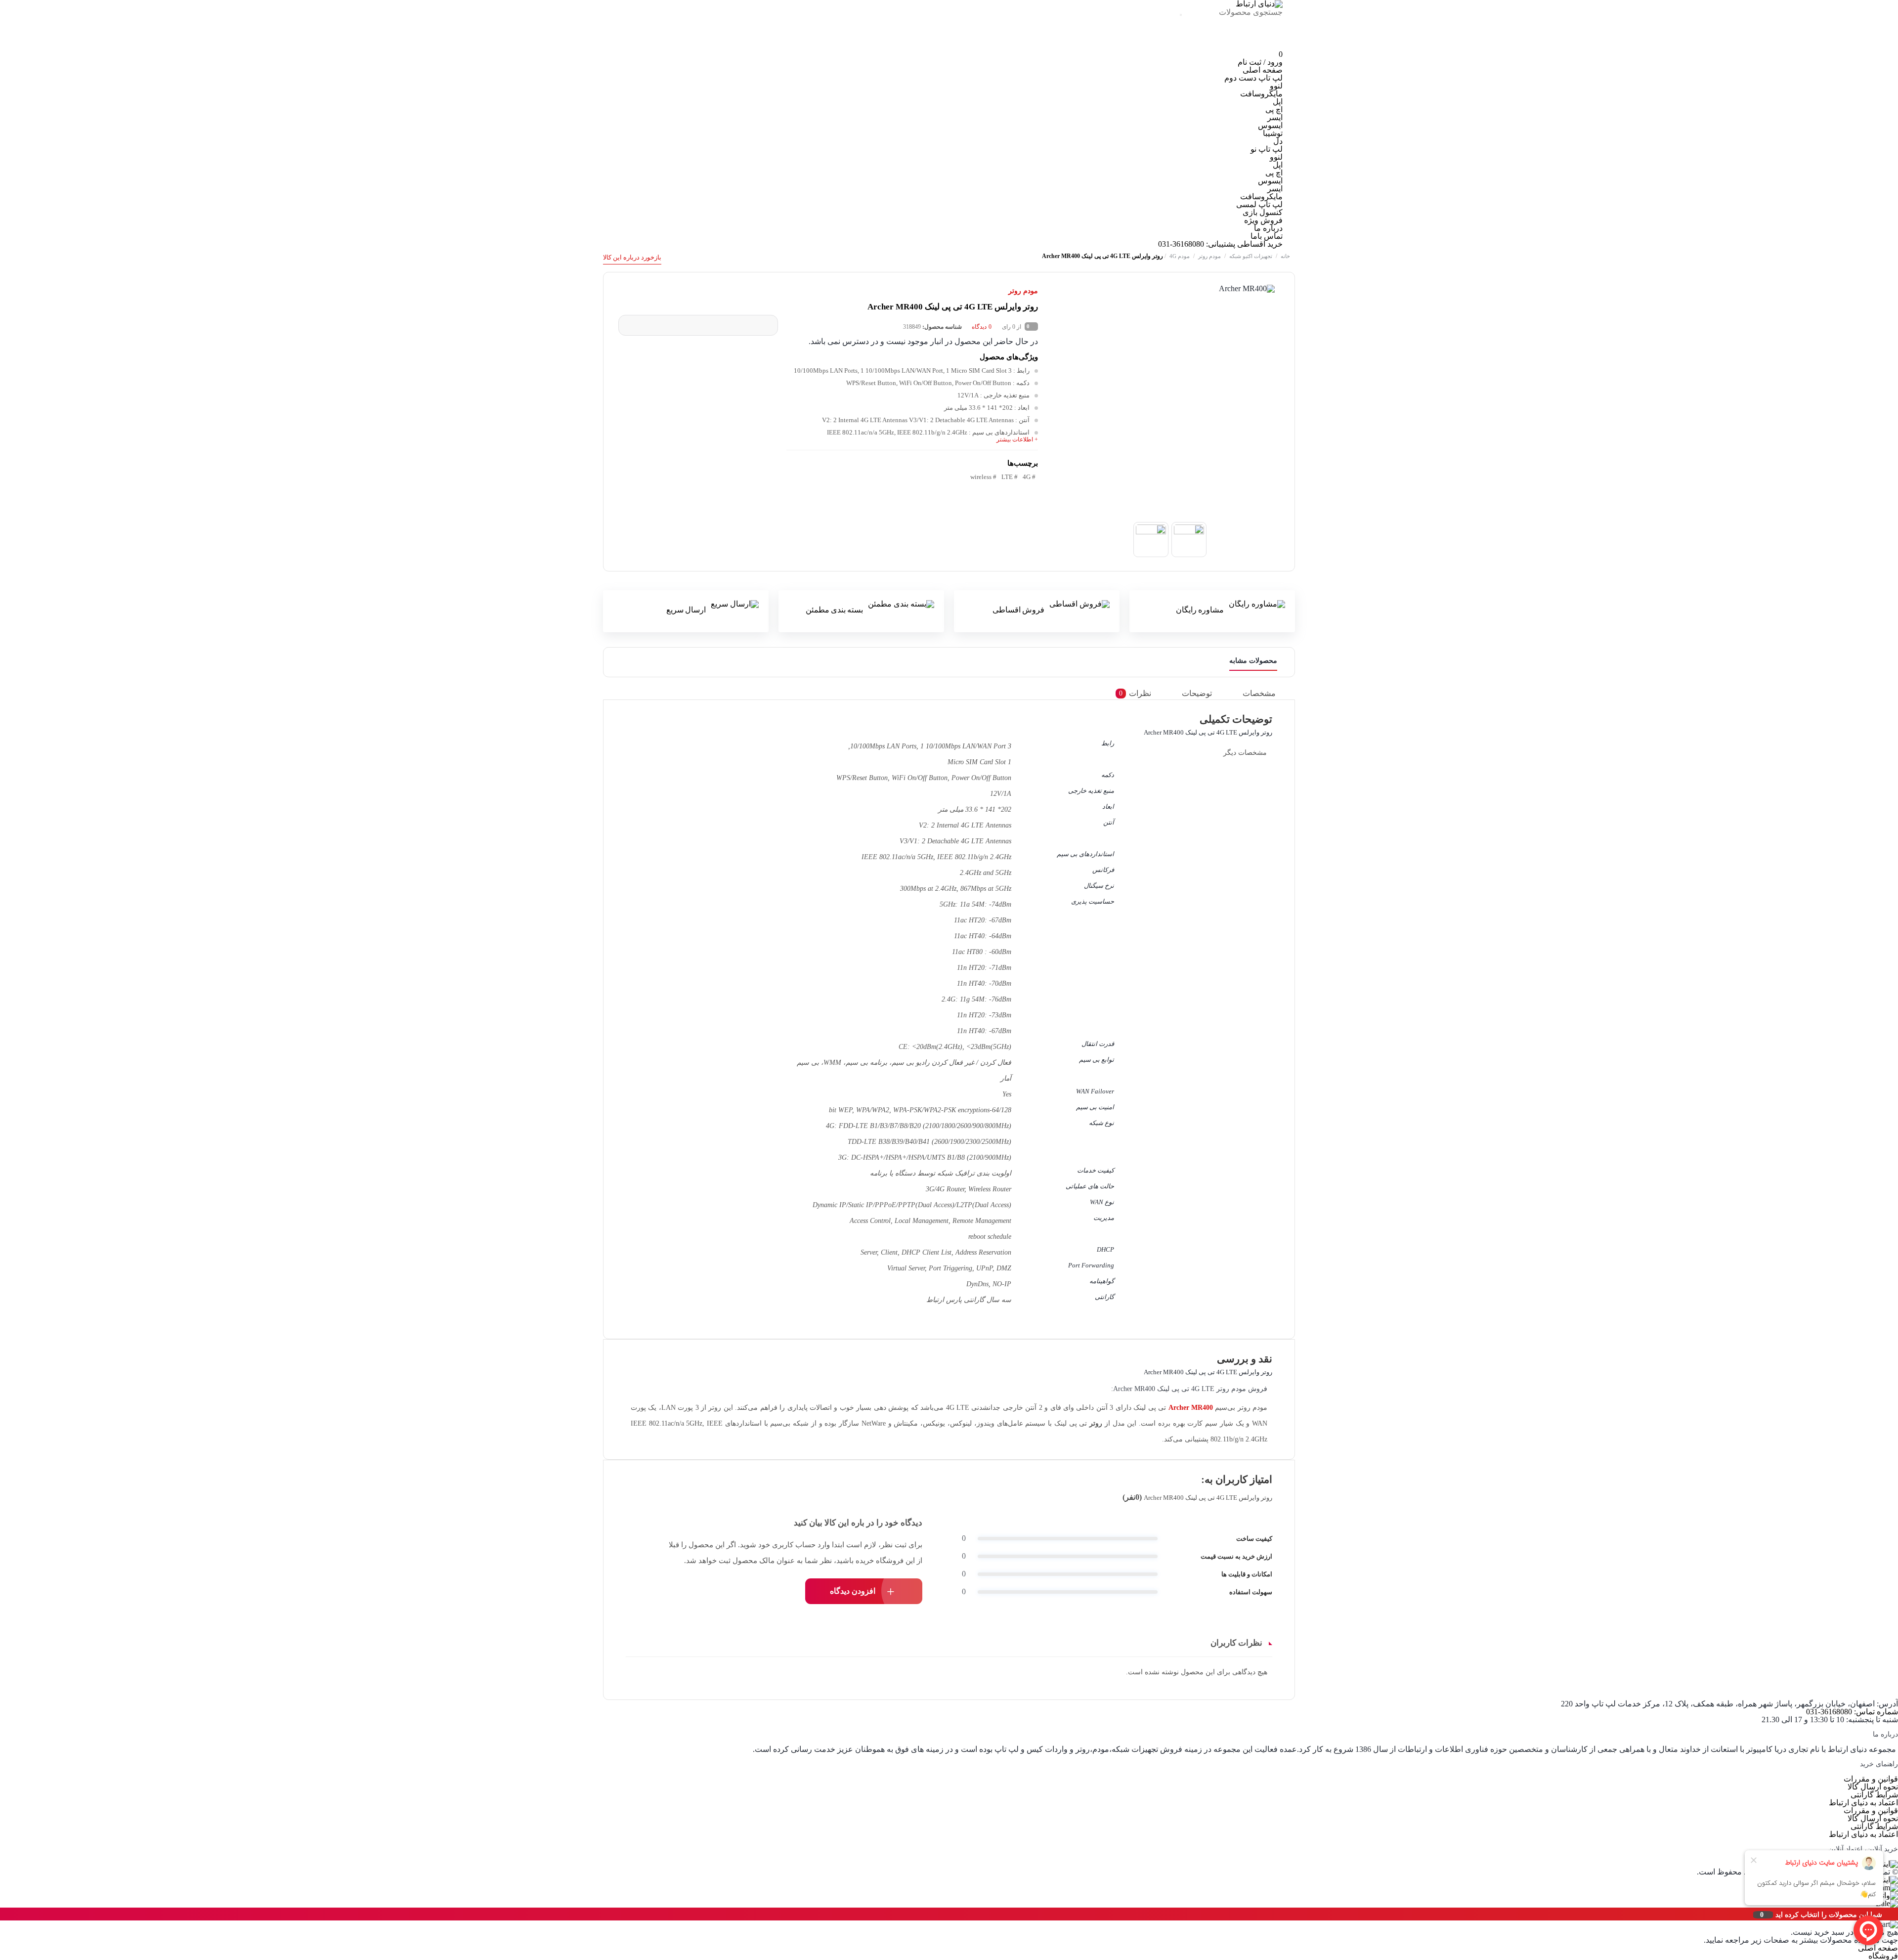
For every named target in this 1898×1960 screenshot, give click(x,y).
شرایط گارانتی (1874, 1795)
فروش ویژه (1263, 220)
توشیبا (1273, 133)
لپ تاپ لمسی (1259, 204)
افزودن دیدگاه (853, 1591)
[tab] (1267, 693)
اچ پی (1274, 109)
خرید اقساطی (1260, 244)
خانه (1285, 256)
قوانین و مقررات (1871, 1779)
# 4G (1029, 477)
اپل (1278, 102)
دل (1278, 141)
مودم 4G (1180, 256)
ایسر (1275, 117)
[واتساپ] (1199, 46)
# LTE (1010, 477)
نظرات (1135, 693)
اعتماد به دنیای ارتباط (1863, 1803)
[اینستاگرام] (1266, 46)
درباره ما (1268, 228)
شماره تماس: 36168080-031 (1852, 1712)
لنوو (1276, 86)
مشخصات (1259, 693)
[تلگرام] (1232, 46)
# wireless (983, 477)
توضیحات (1197, 693)
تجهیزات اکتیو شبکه (1251, 256)
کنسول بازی (1263, 212)
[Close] (2, 1914)
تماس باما (1267, 236)
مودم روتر (1209, 256)
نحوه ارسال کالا (1873, 1787)
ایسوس (1270, 125)
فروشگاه (1883, 1956)
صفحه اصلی (1263, 70)
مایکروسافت (1261, 94)
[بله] (1166, 46)
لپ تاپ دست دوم (1253, 78)
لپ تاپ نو (1267, 149)
